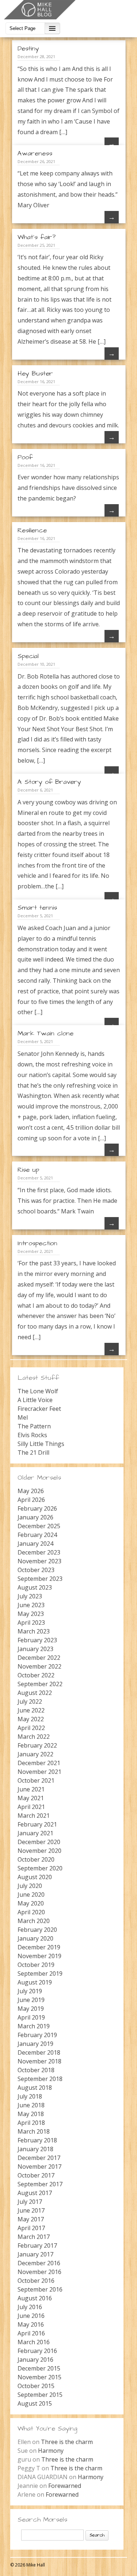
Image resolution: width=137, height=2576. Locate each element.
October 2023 (36, 1570)
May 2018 (31, 2114)
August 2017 (35, 2193)
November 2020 (39, 1851)
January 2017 (35, 2254)
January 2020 (35, 1938)
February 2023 (37, 1640)
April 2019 (31, 2017)
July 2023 (30, 1596)
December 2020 (39, 1842)
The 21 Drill (33, 1453)
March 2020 (34, 1921)
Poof (25, 457)
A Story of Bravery (49, 782)
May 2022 (31, 1719)
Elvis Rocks (32, 1435)
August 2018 (35, 2088)
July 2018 (30, 2096)
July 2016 (30, 2307)
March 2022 (34, 1737)
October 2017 (36, 2175)
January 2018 (35, 2149)
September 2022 (40, 1684)
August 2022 (35, 1693)
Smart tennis (37, 908)
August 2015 (35, 2403)
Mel (23, 1417)
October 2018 (36, 2070)
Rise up (28, 1170)
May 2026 (31, 1491)
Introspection (37, 1243)
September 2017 (40, 2184)
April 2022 (31, 1728)
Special (28, 656)
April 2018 (31, 2123)
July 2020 (30, 1886)
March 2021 (34, 1816)
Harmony (51, 2451)
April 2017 (31, 2228)
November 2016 (39, 2272)
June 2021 (31, 1789)
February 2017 (37, 2245)
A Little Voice (35, 1400)
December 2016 (39, 2263)
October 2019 (36, 1965)
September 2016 (40, 2289)
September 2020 (40, 1868)
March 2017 (34, 2237)
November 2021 (39, 1772)
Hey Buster (35, 373)
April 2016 (31, 2333)
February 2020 (37, 1930)
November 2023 (39, 1561)
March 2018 (34, 2131)
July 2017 (30, 2202)
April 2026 (31, 1500)
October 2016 (36, 2281)
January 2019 (35, 2044)
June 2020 (31, 1895)
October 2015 (36, 2386)
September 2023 (40, 1579)
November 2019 (39, 1956)
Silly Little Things (41, 1444)
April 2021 (31, 1807)
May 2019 (31, 2009)
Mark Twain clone (45, 1033)
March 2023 (34, 1631)
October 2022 (36, 1675)
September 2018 (40, 2079)
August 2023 (35, 1587)
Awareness (35, 153)
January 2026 (35, 1517)
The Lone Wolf (38, 1391)
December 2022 (39, 1658)
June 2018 (31, 2105)
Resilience (32, 530)
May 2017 (31, 2219)
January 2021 (35, 1833)
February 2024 (37, 1535)
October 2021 (36, 1780)
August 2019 (35, 1982)
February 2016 (37, 2351)
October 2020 (36, 1859)
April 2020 (31, 1912)
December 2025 (39, 1526)
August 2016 (35, 2298)
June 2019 (31, 2000)
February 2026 (37, 1508)
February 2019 (37, 2035)
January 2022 (35, 1754)
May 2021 (31, 1798)
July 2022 (30, 1701)
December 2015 (39, 2368)
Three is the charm (67, 2442)
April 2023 (31, 1623)
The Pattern (34, 1426)
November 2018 (39, 2061)
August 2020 (35, 1877)
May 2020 (31, 1903)
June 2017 (31, 2210)
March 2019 (34, 2026)
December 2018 (39, 2052)
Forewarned (65, 2486)
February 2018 (37, 2140)
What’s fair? (37, 237)
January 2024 (35, 1544)
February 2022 (37, 1745)
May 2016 (31, 2324)
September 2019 (40, 1973)
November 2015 (39, 2377)
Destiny (28, 48)
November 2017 (39, 2167)
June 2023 (31, 1605)
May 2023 (31, 1614)
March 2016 (34, 2342)
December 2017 (39, 2158)
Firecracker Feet (39, 1409)
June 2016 (31, 2316)
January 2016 (35, 2360)
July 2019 (30, 1991)
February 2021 (37, 1824)
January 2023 (35, 1649)
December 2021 (39, 1763)
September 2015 (40, 2395)
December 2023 (39, 1552)
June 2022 (31, 1710)
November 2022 (39, 1666)
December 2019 (39, 1947)
